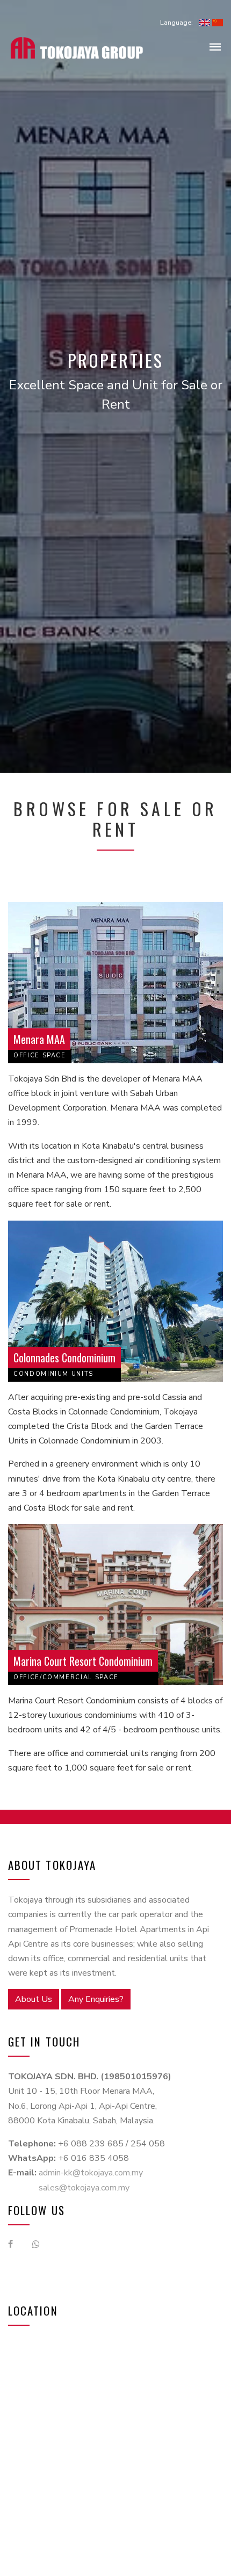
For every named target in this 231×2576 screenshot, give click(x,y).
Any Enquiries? (96, 1999)
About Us (34, 1999)
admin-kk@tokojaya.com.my (91, 2173)
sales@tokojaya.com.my (84, 2188)
